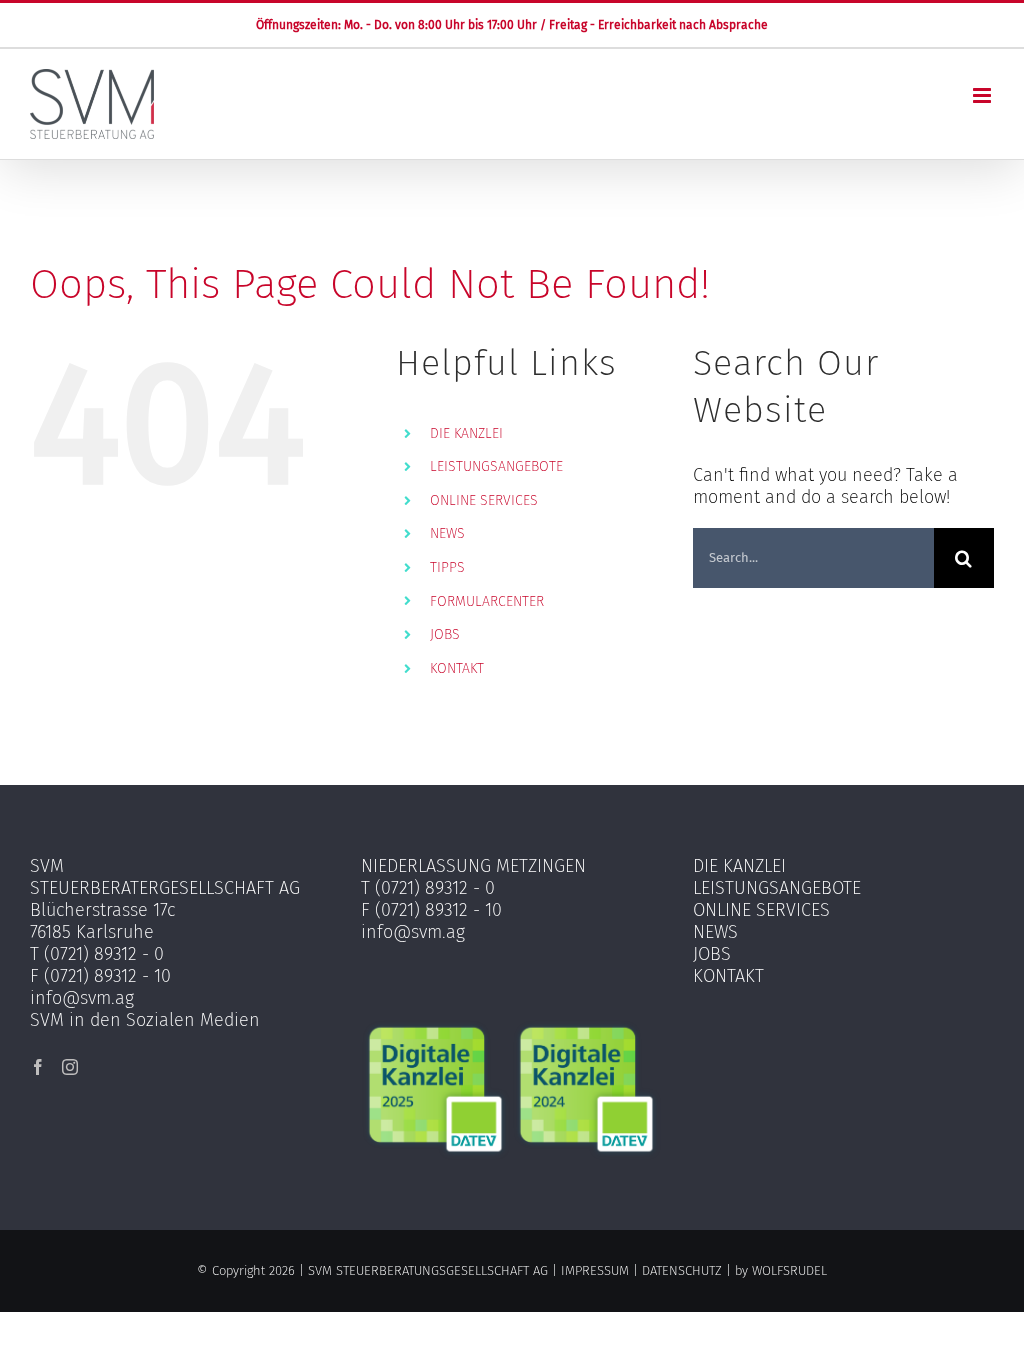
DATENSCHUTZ (682, 1270)
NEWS (447, 533)
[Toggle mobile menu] (983, 95)
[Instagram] (70, 1067)
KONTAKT (457, 668)
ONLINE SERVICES (484, 500)
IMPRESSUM (595, 1270)
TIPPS (447, 567)
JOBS (445, 634)
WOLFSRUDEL (789, 1270)
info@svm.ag (82, 998)
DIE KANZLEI (466, 433)
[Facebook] (38, 1067)
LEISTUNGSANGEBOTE (496, 466)
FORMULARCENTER (487, 601)
